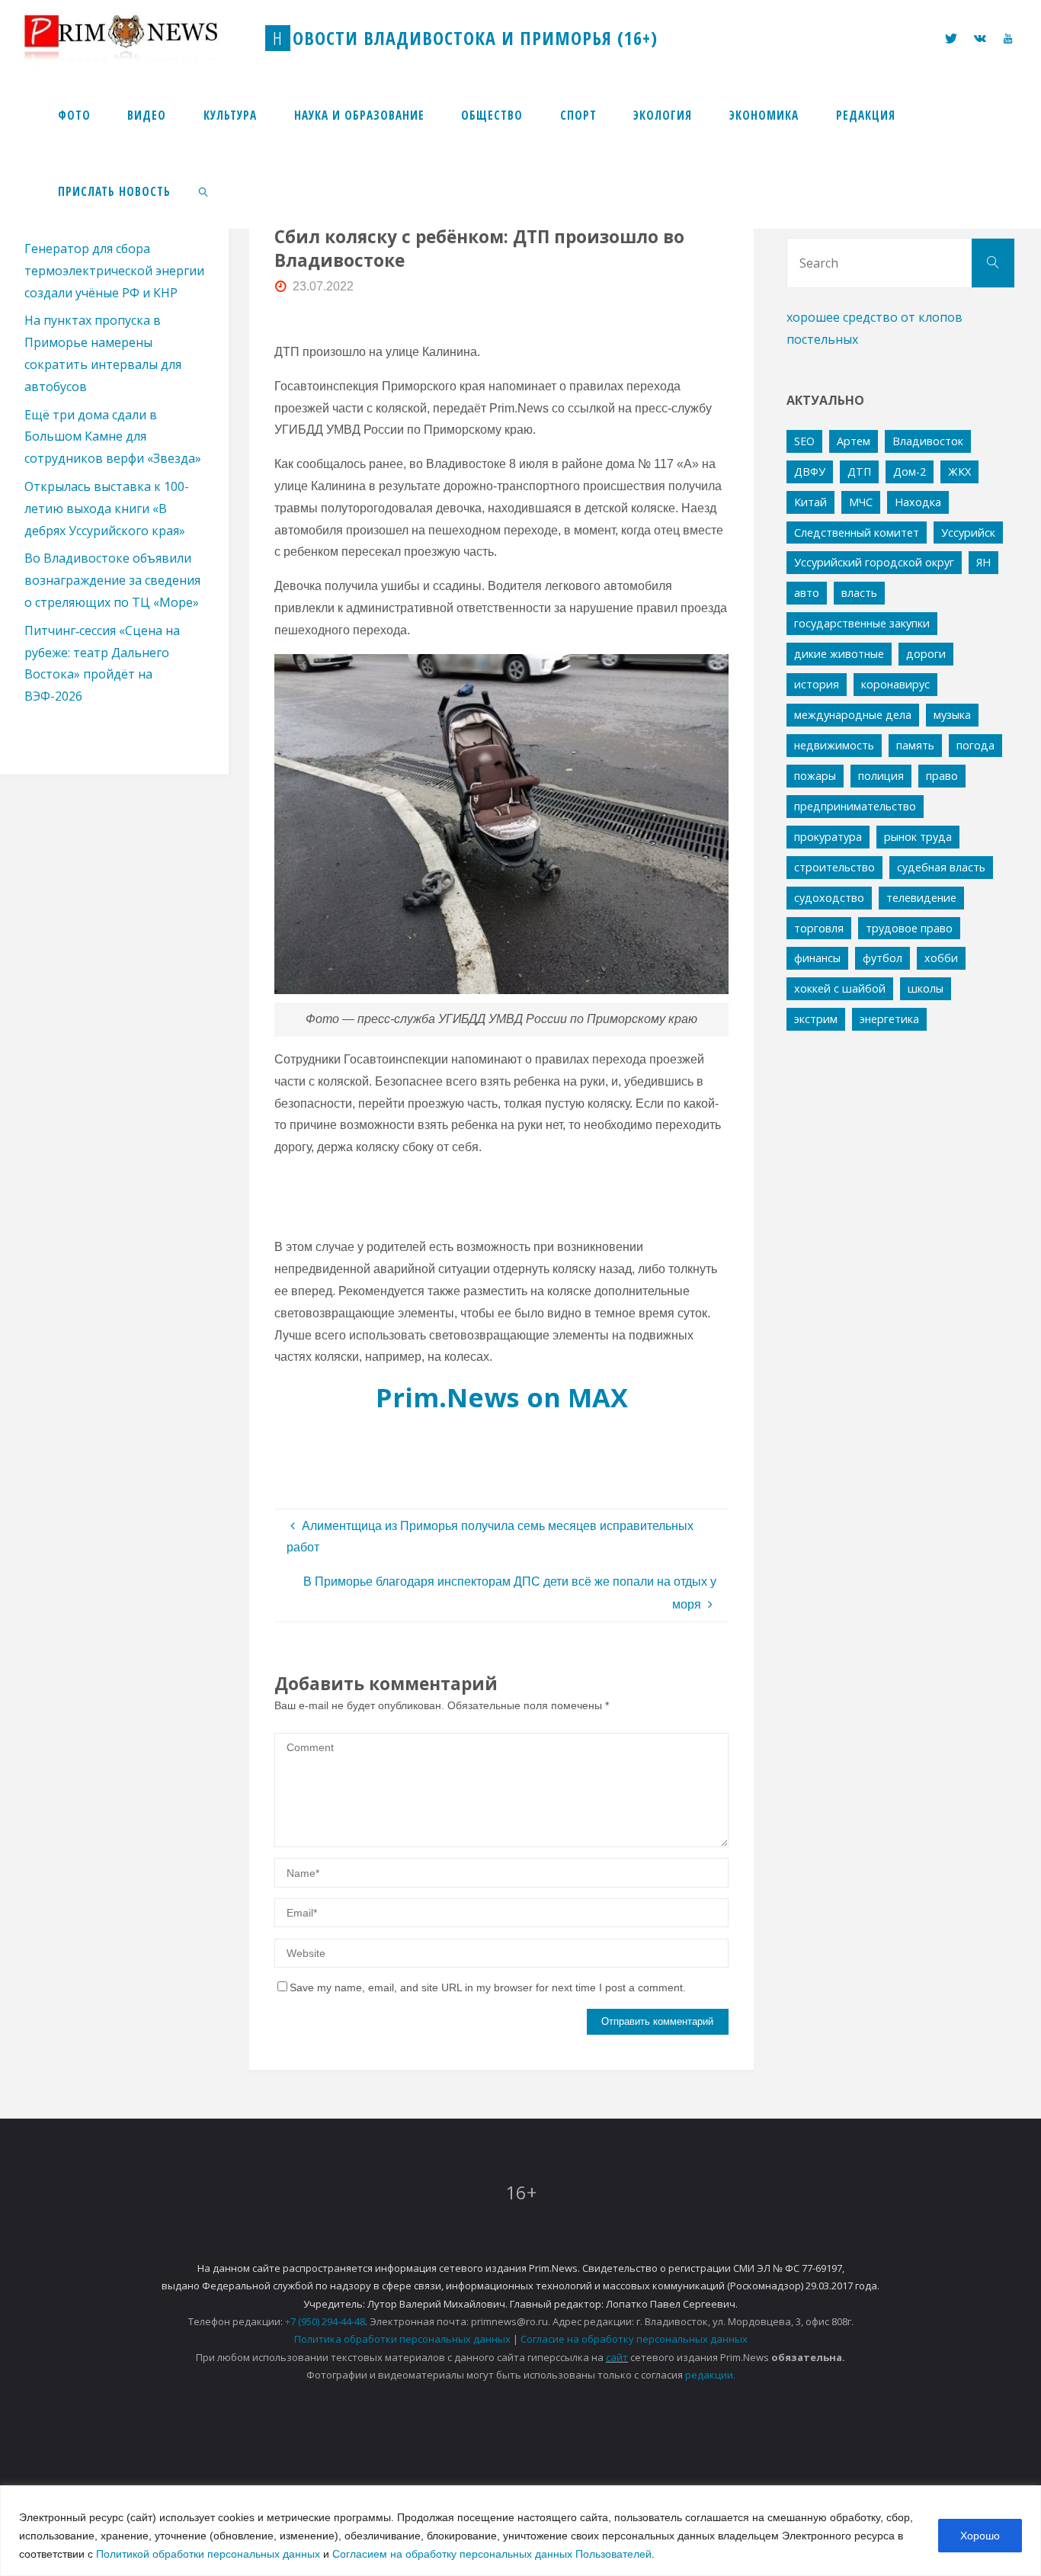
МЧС (861, 502)
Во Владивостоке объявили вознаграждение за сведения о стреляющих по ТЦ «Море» (112, 580)
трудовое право (909, 928)
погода (975, 745)
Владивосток (928, 441)
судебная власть (941, 867)
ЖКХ (959, 472)
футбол (882, 958)
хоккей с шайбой (840, 988)
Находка (918, 502)
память (915, 745)
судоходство (829, 898)
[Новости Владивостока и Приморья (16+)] (136, 38)
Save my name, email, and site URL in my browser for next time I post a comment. (488, 1987)
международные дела (853, 715)
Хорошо (980, 2536)
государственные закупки (862, 623)
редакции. (710, 2375)
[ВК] (980, 38)
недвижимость (834, 745)
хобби (941, 958)
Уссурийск (968, 533)
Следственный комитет (857, 533)
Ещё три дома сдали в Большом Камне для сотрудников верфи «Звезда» (113, 437)
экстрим (816, 1019)
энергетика (889, 1019)
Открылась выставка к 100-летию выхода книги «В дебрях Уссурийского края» (107, 508)
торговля (819, 928)
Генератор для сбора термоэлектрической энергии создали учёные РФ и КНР (114, 271)
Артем (854, 441)
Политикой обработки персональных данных (208, 2554)
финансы (817, 958)
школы (926, 988)
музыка (952, 715)
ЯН (983, 562)
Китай (810, 502)
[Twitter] (951, 38)
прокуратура (828, 837)
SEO (804, 441)
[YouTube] (1007, 38)
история (817, 684)
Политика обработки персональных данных (402, 2339)
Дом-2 (910, 472)
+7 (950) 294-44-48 (325, 2321)
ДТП (859, 472)
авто (807, 593)
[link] (204, 191)
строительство (834, 867)
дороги (926, 654)
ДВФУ (810, 472)
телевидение (921, 898)
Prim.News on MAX (502, 1397)
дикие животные (839, 654)
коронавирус (895, 684)
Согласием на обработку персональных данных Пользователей (492, 2554)
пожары (815, 776)
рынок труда (918, 837)
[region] (520, 2531)
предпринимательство (855, 806)
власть (859, 593)
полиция (881, 776)
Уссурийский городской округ (874, 562)
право (942, 776)
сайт (617, 2357)
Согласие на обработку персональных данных (634, 2339)
